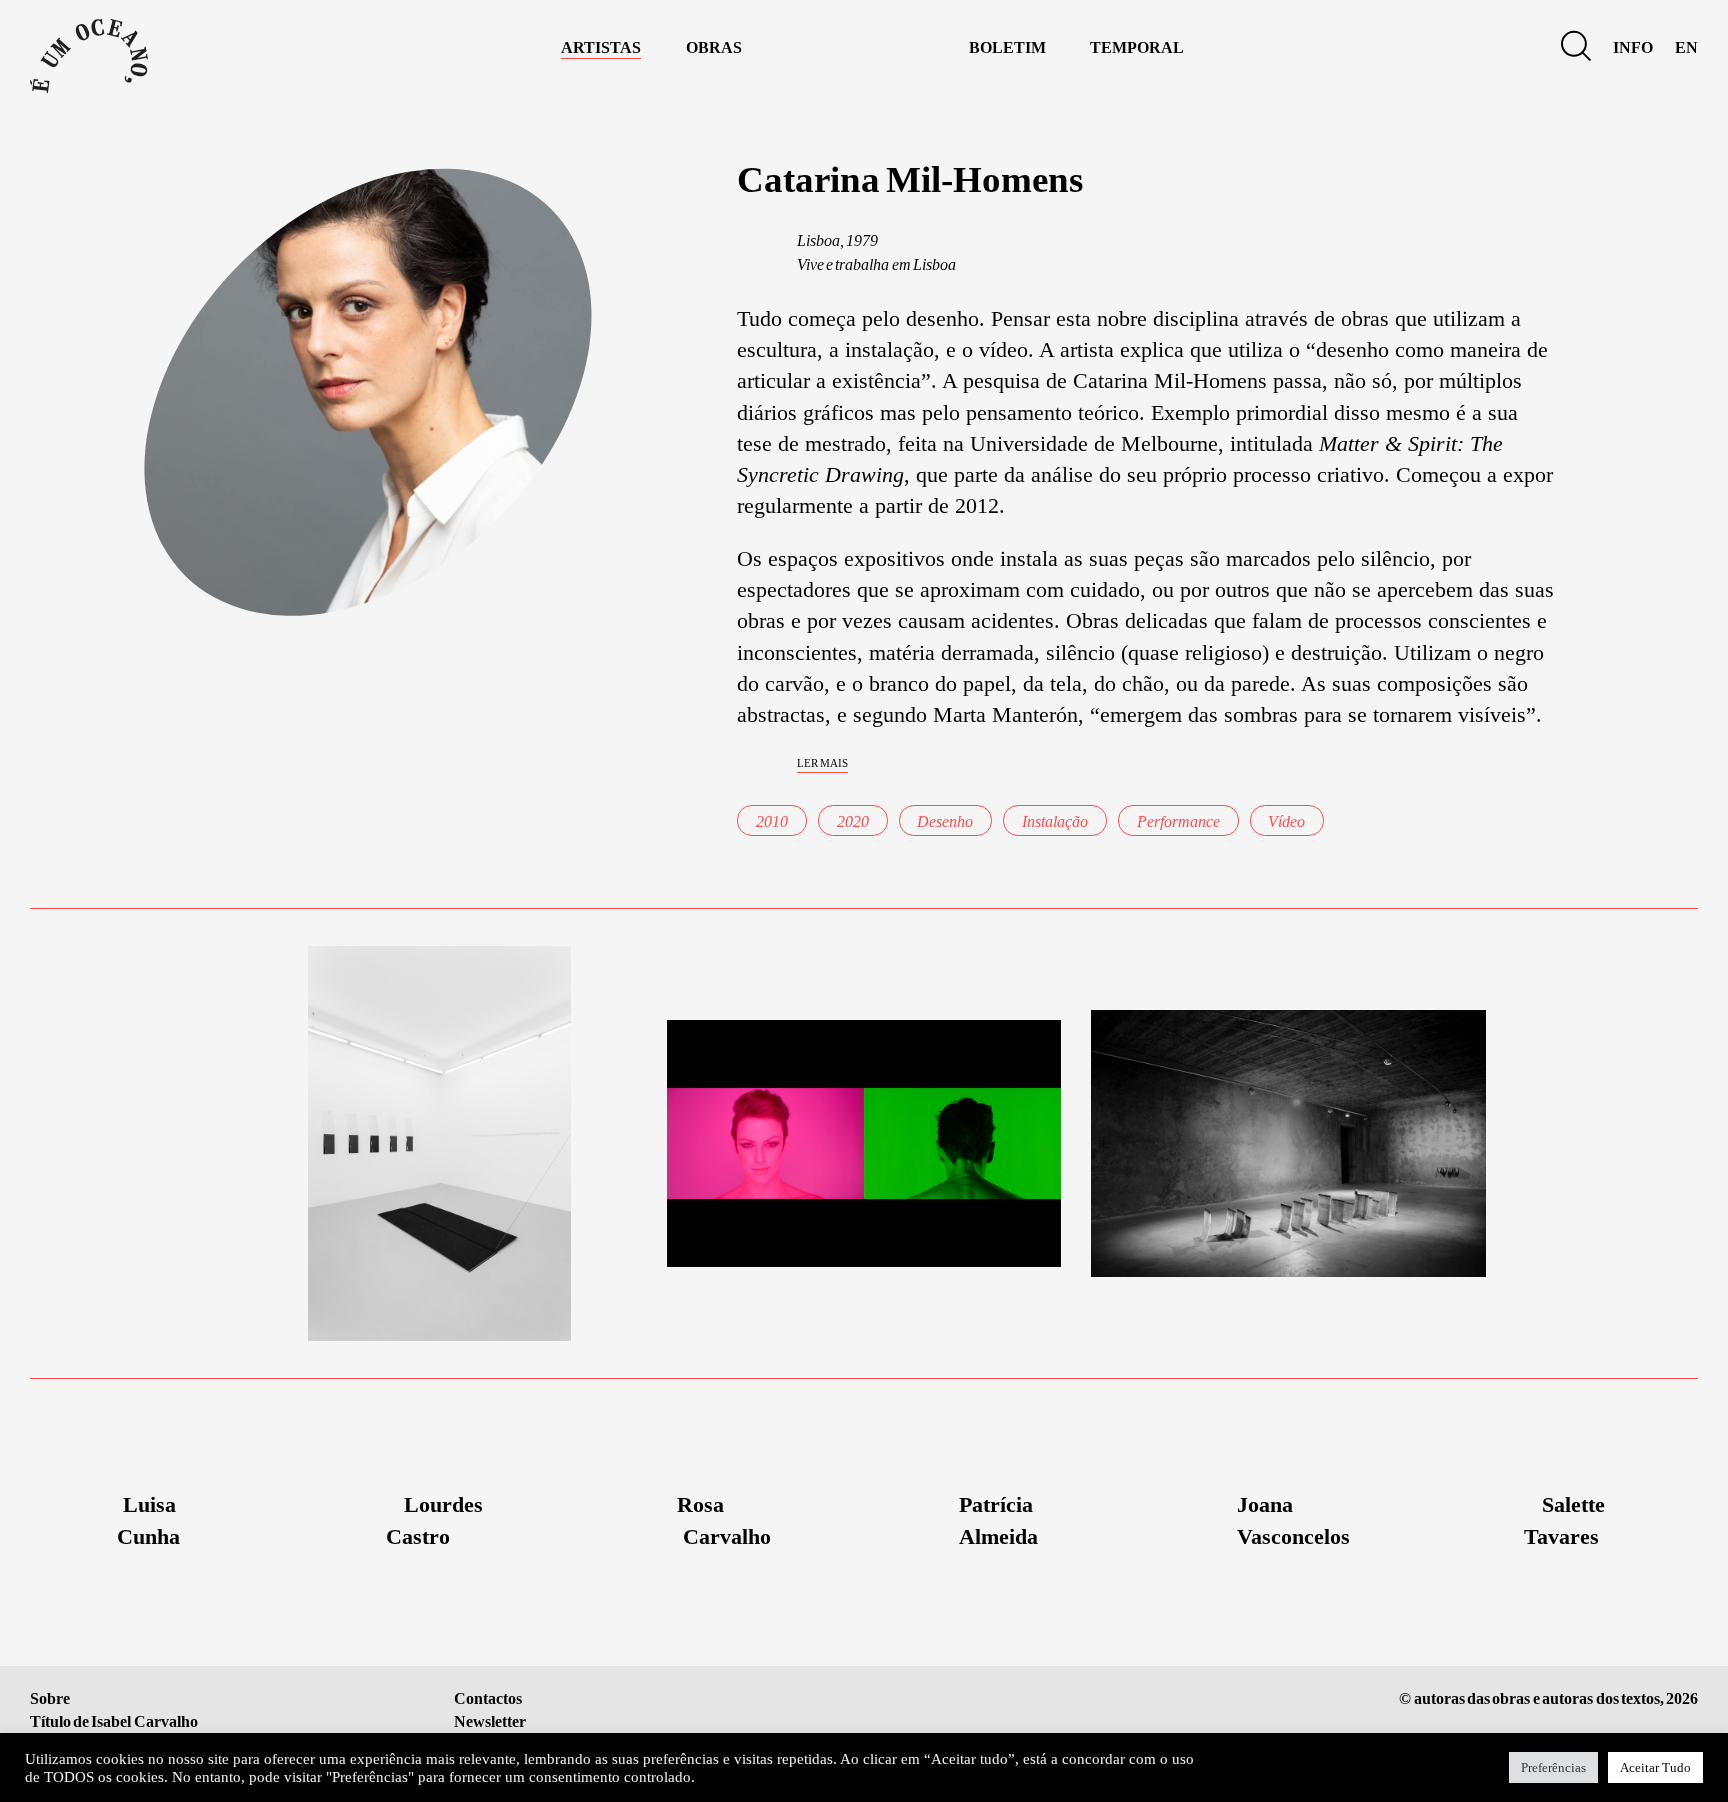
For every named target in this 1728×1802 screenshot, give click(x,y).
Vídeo (1286, 821)
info (1633, 45)
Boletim (1007, 45)
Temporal (1137, 45)
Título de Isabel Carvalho (114, 1721)
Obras (714, 45)
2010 (772, 821)
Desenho (945, 821)
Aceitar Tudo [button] (1655, 1767)
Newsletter (490, 1721)
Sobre (50, 1698)
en (1686, 45)
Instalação (1055, 821)
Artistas (601, 45)
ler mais (822, 761)
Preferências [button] (1553, 1767)
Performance (1178, 821)
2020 (853, 821)
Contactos (488, 1698)
